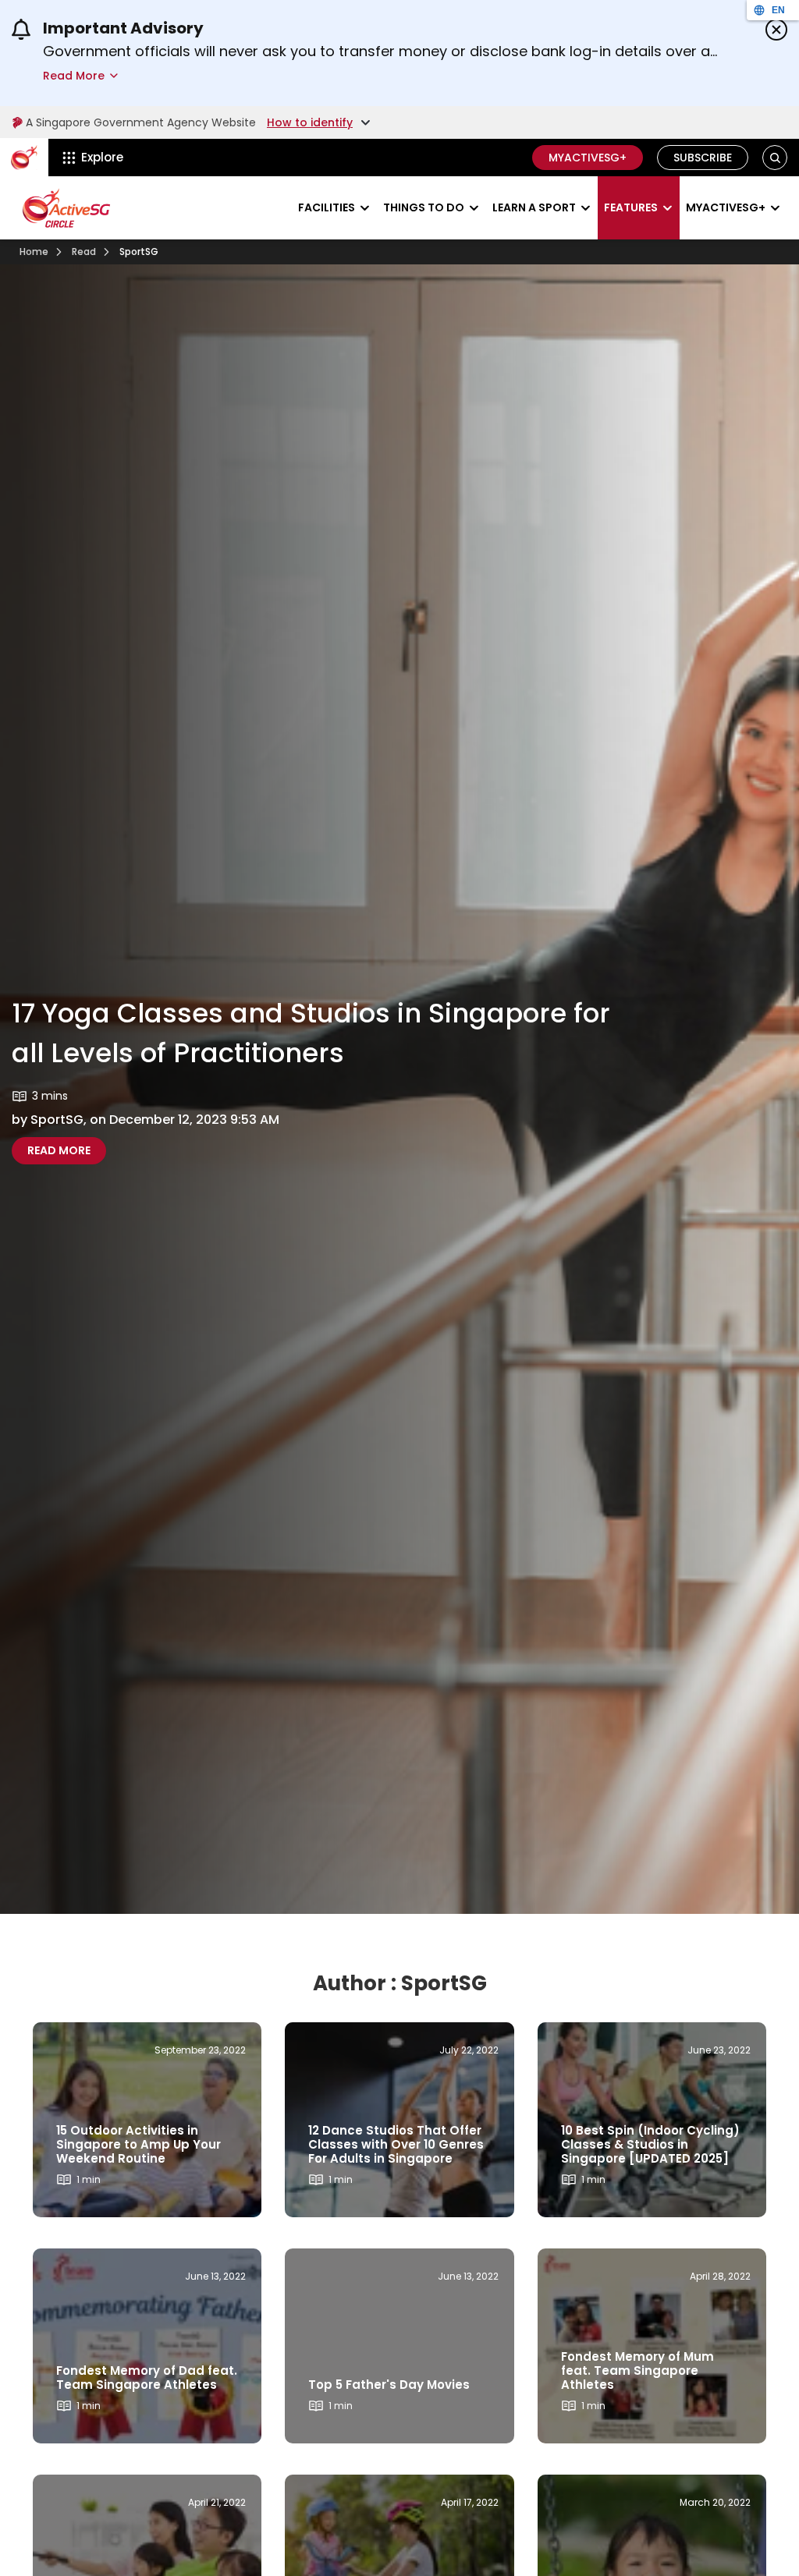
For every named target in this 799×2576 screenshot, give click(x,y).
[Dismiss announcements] (776, 30)
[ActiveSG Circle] (66, 208)
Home (34, 252)
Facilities (327, 207)
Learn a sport (534, 207)
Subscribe (703, 158)
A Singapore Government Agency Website (141, 122)
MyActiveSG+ (588, 158)
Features (631, 207)
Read (84, 252)
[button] (775, 158)
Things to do (424, 207)
